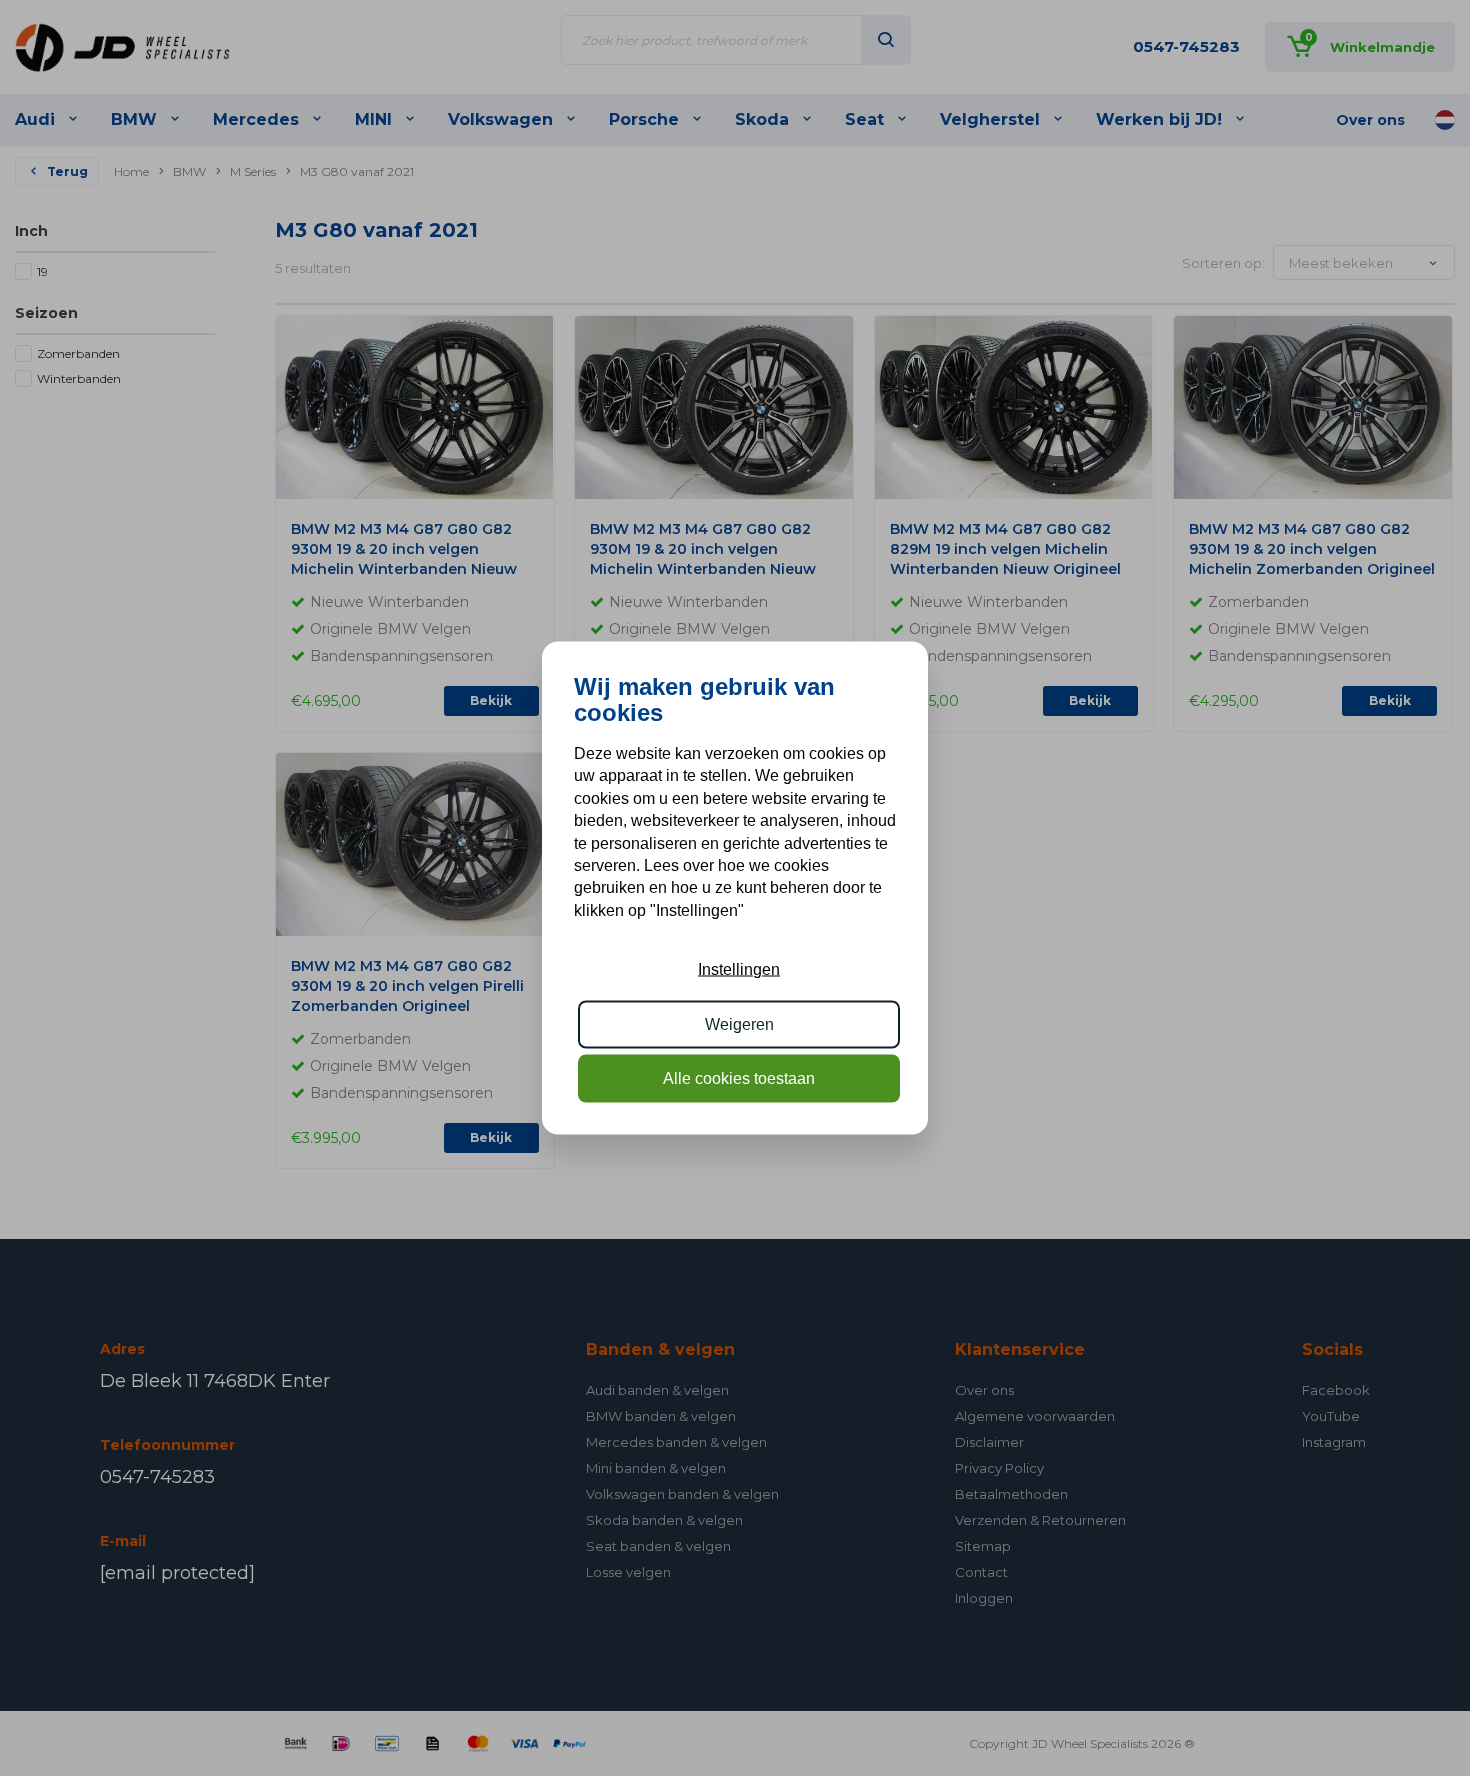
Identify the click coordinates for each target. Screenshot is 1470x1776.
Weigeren (739, 1023)
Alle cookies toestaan (739, 1078)
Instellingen (739, 969)
